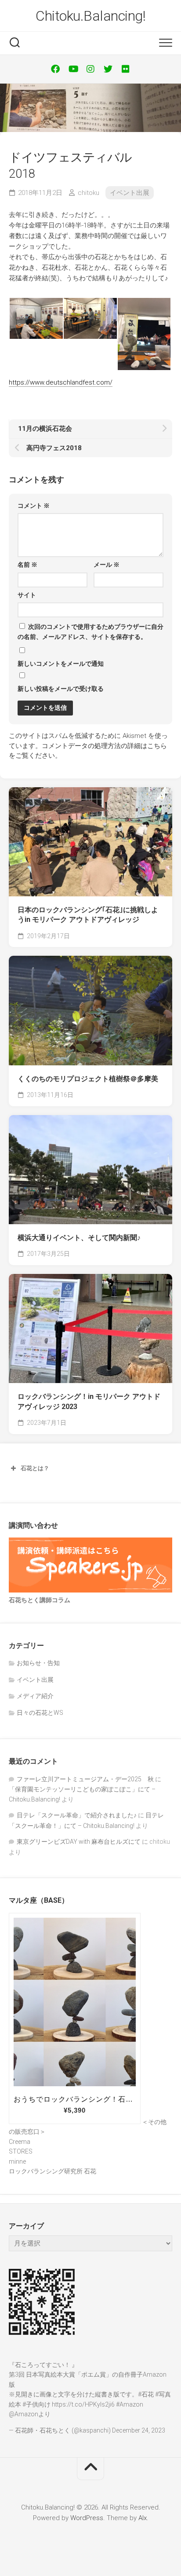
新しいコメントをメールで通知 (61, 664)
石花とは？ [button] (35, 1468)
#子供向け (36, 2404)
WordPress (87, 2518)
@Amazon (24, 2414)
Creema (20, 2142)
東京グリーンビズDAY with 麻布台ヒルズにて (79, 1842)
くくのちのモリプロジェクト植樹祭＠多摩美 (88, 1079)
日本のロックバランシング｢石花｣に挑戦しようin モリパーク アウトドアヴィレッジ (88, 915)
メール (107, 565)
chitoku (89, 193)
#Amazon (130, 2404)
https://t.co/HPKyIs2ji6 (83, 2404)
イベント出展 (130, 193)
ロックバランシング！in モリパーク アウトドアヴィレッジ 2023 (89, 1402)
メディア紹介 (35, 1696)
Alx (143, 2518)
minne (17, 2161)
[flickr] (126, 69)
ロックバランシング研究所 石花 (52, 2171)
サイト (27, 595)
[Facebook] (55, 69)
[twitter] (108, 69)
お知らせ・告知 (38, 1663)
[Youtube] (73, 69)
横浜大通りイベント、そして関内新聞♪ (79, 1238)
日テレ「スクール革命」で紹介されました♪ (77, 1815)
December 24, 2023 (139, 2430)
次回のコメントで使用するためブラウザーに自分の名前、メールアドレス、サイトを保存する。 (90, 632)
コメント (34, 506)
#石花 (146, 2394)
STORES (21, 2151)
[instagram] (90, 69)
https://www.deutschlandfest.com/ (61, 382)
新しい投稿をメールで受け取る (61, 689)
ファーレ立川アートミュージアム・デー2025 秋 (85, 1779)
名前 (27, 565)
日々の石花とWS (40, 1713)
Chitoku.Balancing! (90, 16)
